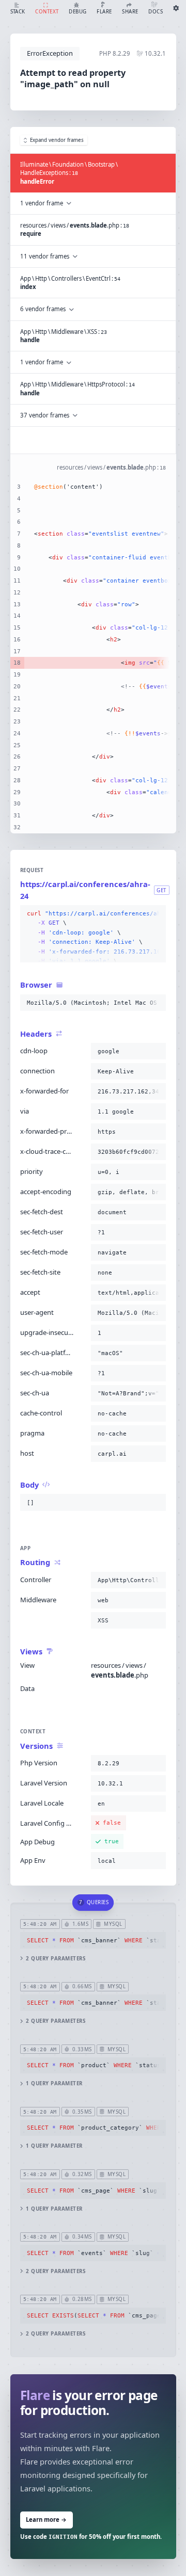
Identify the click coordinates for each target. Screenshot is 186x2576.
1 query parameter (54, 2083)
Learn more (46, 2519)
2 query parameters (56, 1959)
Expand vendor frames (57, 140)
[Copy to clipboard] (156, 914)
